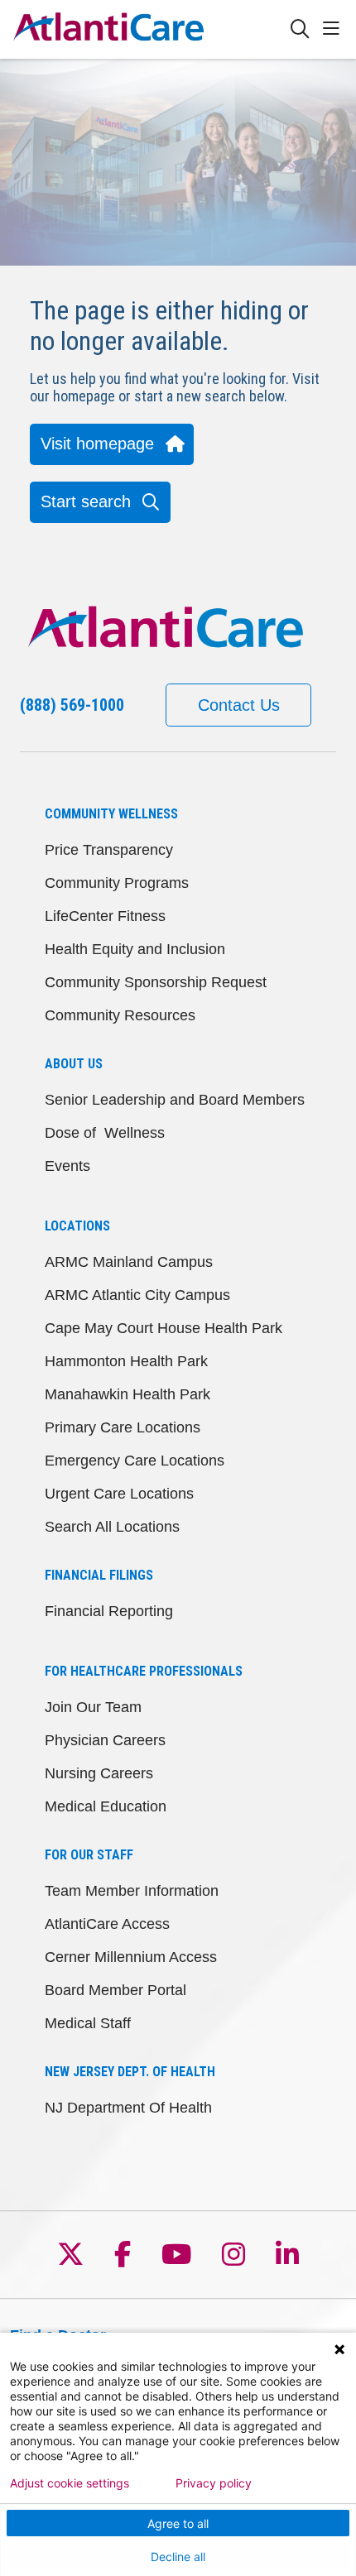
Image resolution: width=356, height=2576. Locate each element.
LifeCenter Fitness (105, 916)
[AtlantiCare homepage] (150, 29)
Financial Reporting (109, 1611)
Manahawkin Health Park (127, 1394)
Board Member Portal (115, 1990)
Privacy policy (214, 2483)
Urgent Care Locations (119, 1494)
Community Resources (120, 1015)
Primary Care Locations (123, 1427)
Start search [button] (86, 501)
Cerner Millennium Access (131, 1957)
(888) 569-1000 (72, 705)
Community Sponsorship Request (156, 982)
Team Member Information (132, 1891)
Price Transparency (109, 850)
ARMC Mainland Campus (129, 1262)
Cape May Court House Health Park (164, 1328)
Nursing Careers (99, 1773)
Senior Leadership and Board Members (175, 1100)
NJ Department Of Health (128, 2108)
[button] (334, 29)
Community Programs (117, 883)
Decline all (178, 2557)
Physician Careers (105, 1740)
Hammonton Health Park (126, 1361)
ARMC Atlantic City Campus (137, 1295)
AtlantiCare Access (107, 1924)
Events (67, 1166)
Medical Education (106, 1806)
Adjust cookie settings (70, 2483)
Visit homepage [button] (97, 444)
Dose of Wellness (105, 1133)
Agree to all (178, 2523)
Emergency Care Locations (135, 1461)
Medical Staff (88, 2023)
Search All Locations (112, 1527)
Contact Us (239, 705)
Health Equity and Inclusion (135, 949)
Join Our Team (93, 1707)
